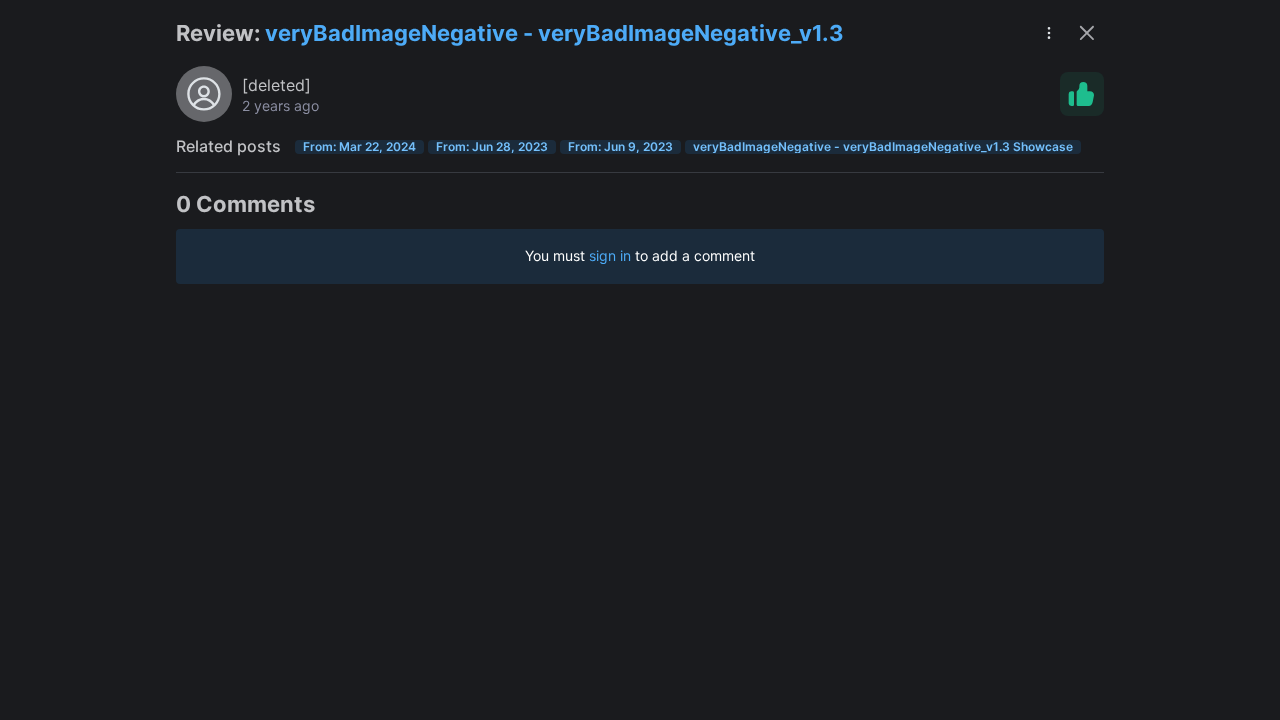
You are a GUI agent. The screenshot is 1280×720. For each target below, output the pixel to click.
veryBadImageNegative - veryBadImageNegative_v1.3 (554, 33)
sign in (610, 255)
